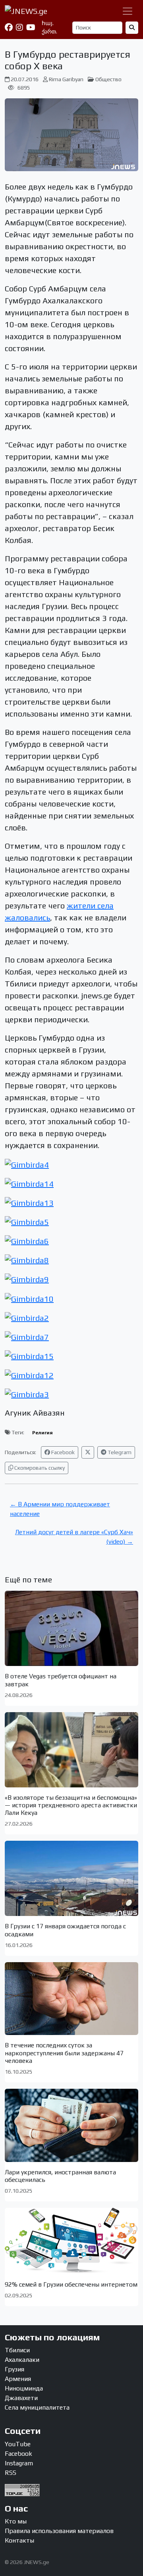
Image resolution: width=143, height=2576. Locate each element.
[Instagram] (19, 27)
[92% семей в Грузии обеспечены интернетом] (71, 2241)
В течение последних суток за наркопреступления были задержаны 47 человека (64, 2053)
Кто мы (16, 2521)
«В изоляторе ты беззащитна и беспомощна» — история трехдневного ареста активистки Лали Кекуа (71, 1805)
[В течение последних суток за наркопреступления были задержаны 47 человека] (71, 1999)
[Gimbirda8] (27, 1259)
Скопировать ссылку (39, 1468)
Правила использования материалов (59, 2531)
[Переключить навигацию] (128, 11)
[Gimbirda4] (27, 1163)
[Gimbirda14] (29, 1183)
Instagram (19, 2463)
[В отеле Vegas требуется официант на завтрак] (71, 1628)
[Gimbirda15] (29, 1355)
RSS (11, 2473)
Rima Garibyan (66, 79)
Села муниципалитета (37, 2407)
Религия (43, 1433)
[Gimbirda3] (27, 1393)
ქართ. (49, 31)
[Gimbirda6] (27, 1240)
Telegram (119, 1452)
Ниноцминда (24, 2388)
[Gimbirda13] (29, 1202)
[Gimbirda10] (29, 1298)
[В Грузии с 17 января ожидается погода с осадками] (71, 1878)
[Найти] (132, 28)
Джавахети (21, 2398)
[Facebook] (9, 27)
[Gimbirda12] (29, 1374)
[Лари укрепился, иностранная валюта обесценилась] (71, 2125)
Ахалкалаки (22, 2360)
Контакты (19, 2540)
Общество (108, 79)
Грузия (14, 2369)
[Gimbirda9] (27, 1278)
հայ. (48, 23)
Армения (18, 2379)
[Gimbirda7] (27, 1336)
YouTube (18, 2444)
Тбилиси (17, 2350)
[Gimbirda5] (27, 1221)
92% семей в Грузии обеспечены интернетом (71, 2284)
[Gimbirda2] (27, 1317)
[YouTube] (31, 27)
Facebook (62, 1452)
